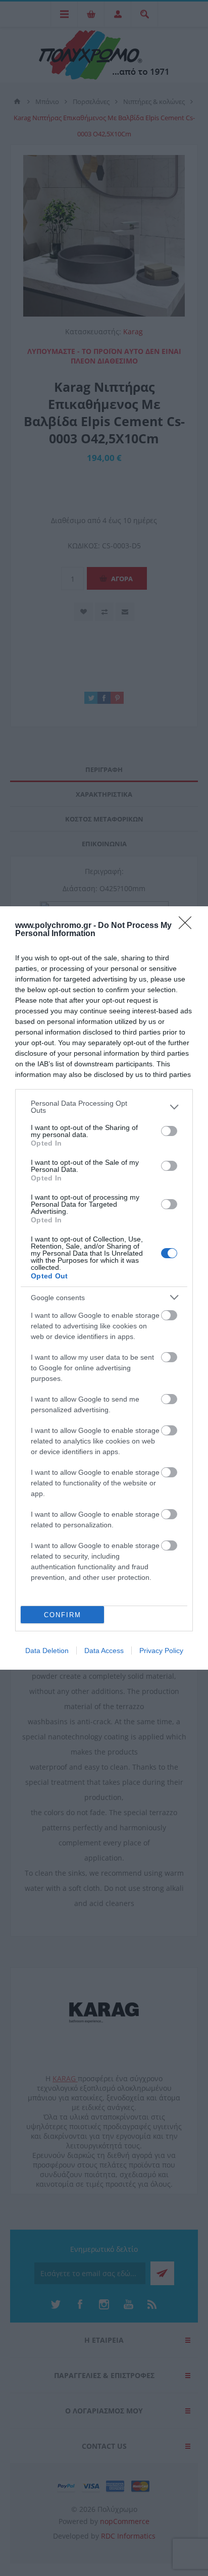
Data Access (104, 1651)
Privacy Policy (161, 1651)
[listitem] (104, 1107)
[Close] (188, 926)
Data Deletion (47, 1651)
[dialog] (104, 1288)
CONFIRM (63, 1615)
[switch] (169, 1131)
